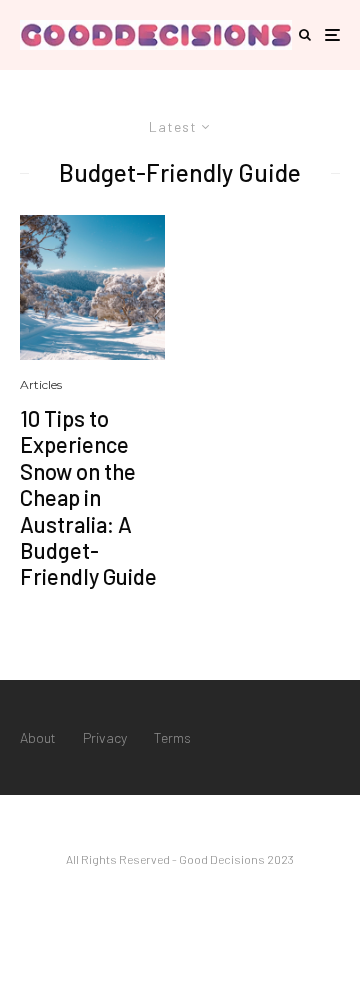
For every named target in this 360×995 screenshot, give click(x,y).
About (38, 737)
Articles (41, 384)
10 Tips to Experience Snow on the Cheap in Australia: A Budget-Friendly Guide (88, 497)
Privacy (105, 737)
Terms (172, 737)
